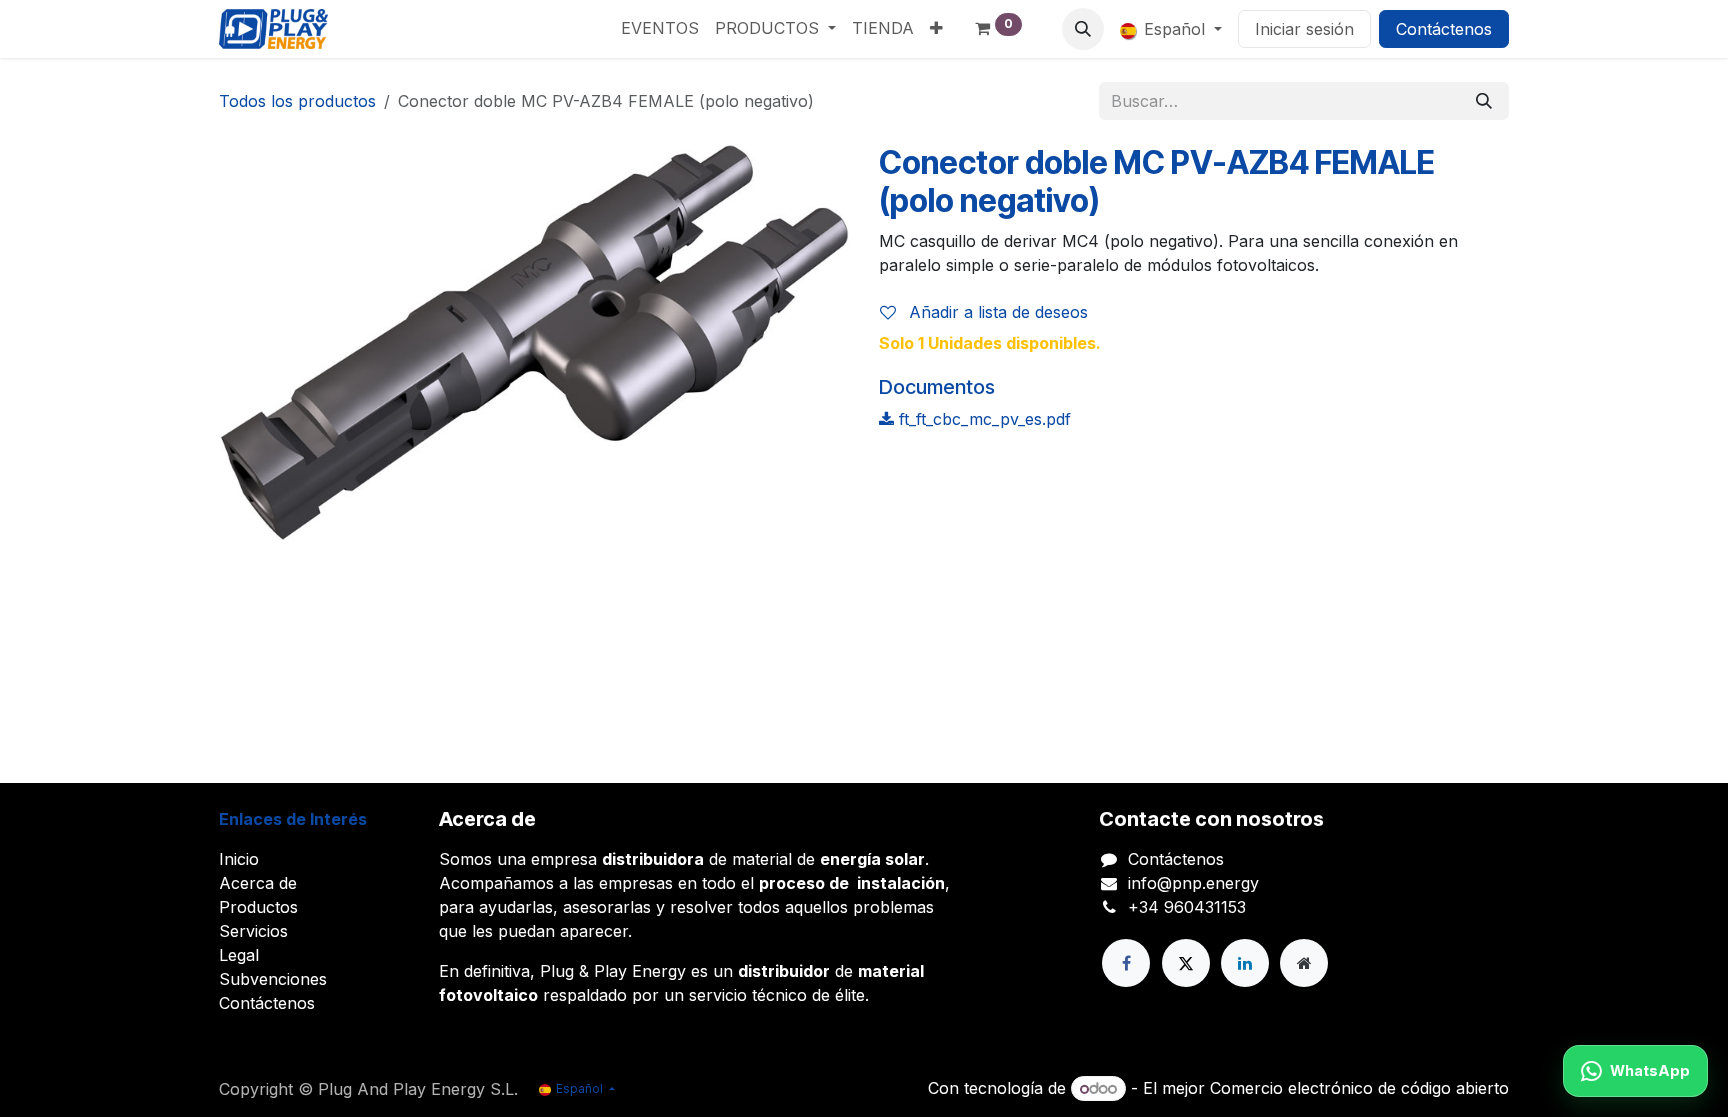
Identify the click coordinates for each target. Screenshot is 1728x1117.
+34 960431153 (1187, 907)
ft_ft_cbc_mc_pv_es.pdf (982, 419)
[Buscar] (1484, 101)
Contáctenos (1444, 29)
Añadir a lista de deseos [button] (996, 312)
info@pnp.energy (1193, 883)
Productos (258, 907)
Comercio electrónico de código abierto (1359, 1088)
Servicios (253, 931)
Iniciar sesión (1304, 29)
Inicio (239, 859)
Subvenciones (273, 979)
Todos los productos (297, 101)
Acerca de (258, 883)
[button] (1083, 29)
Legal (239, 955)
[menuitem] (660, 28)
